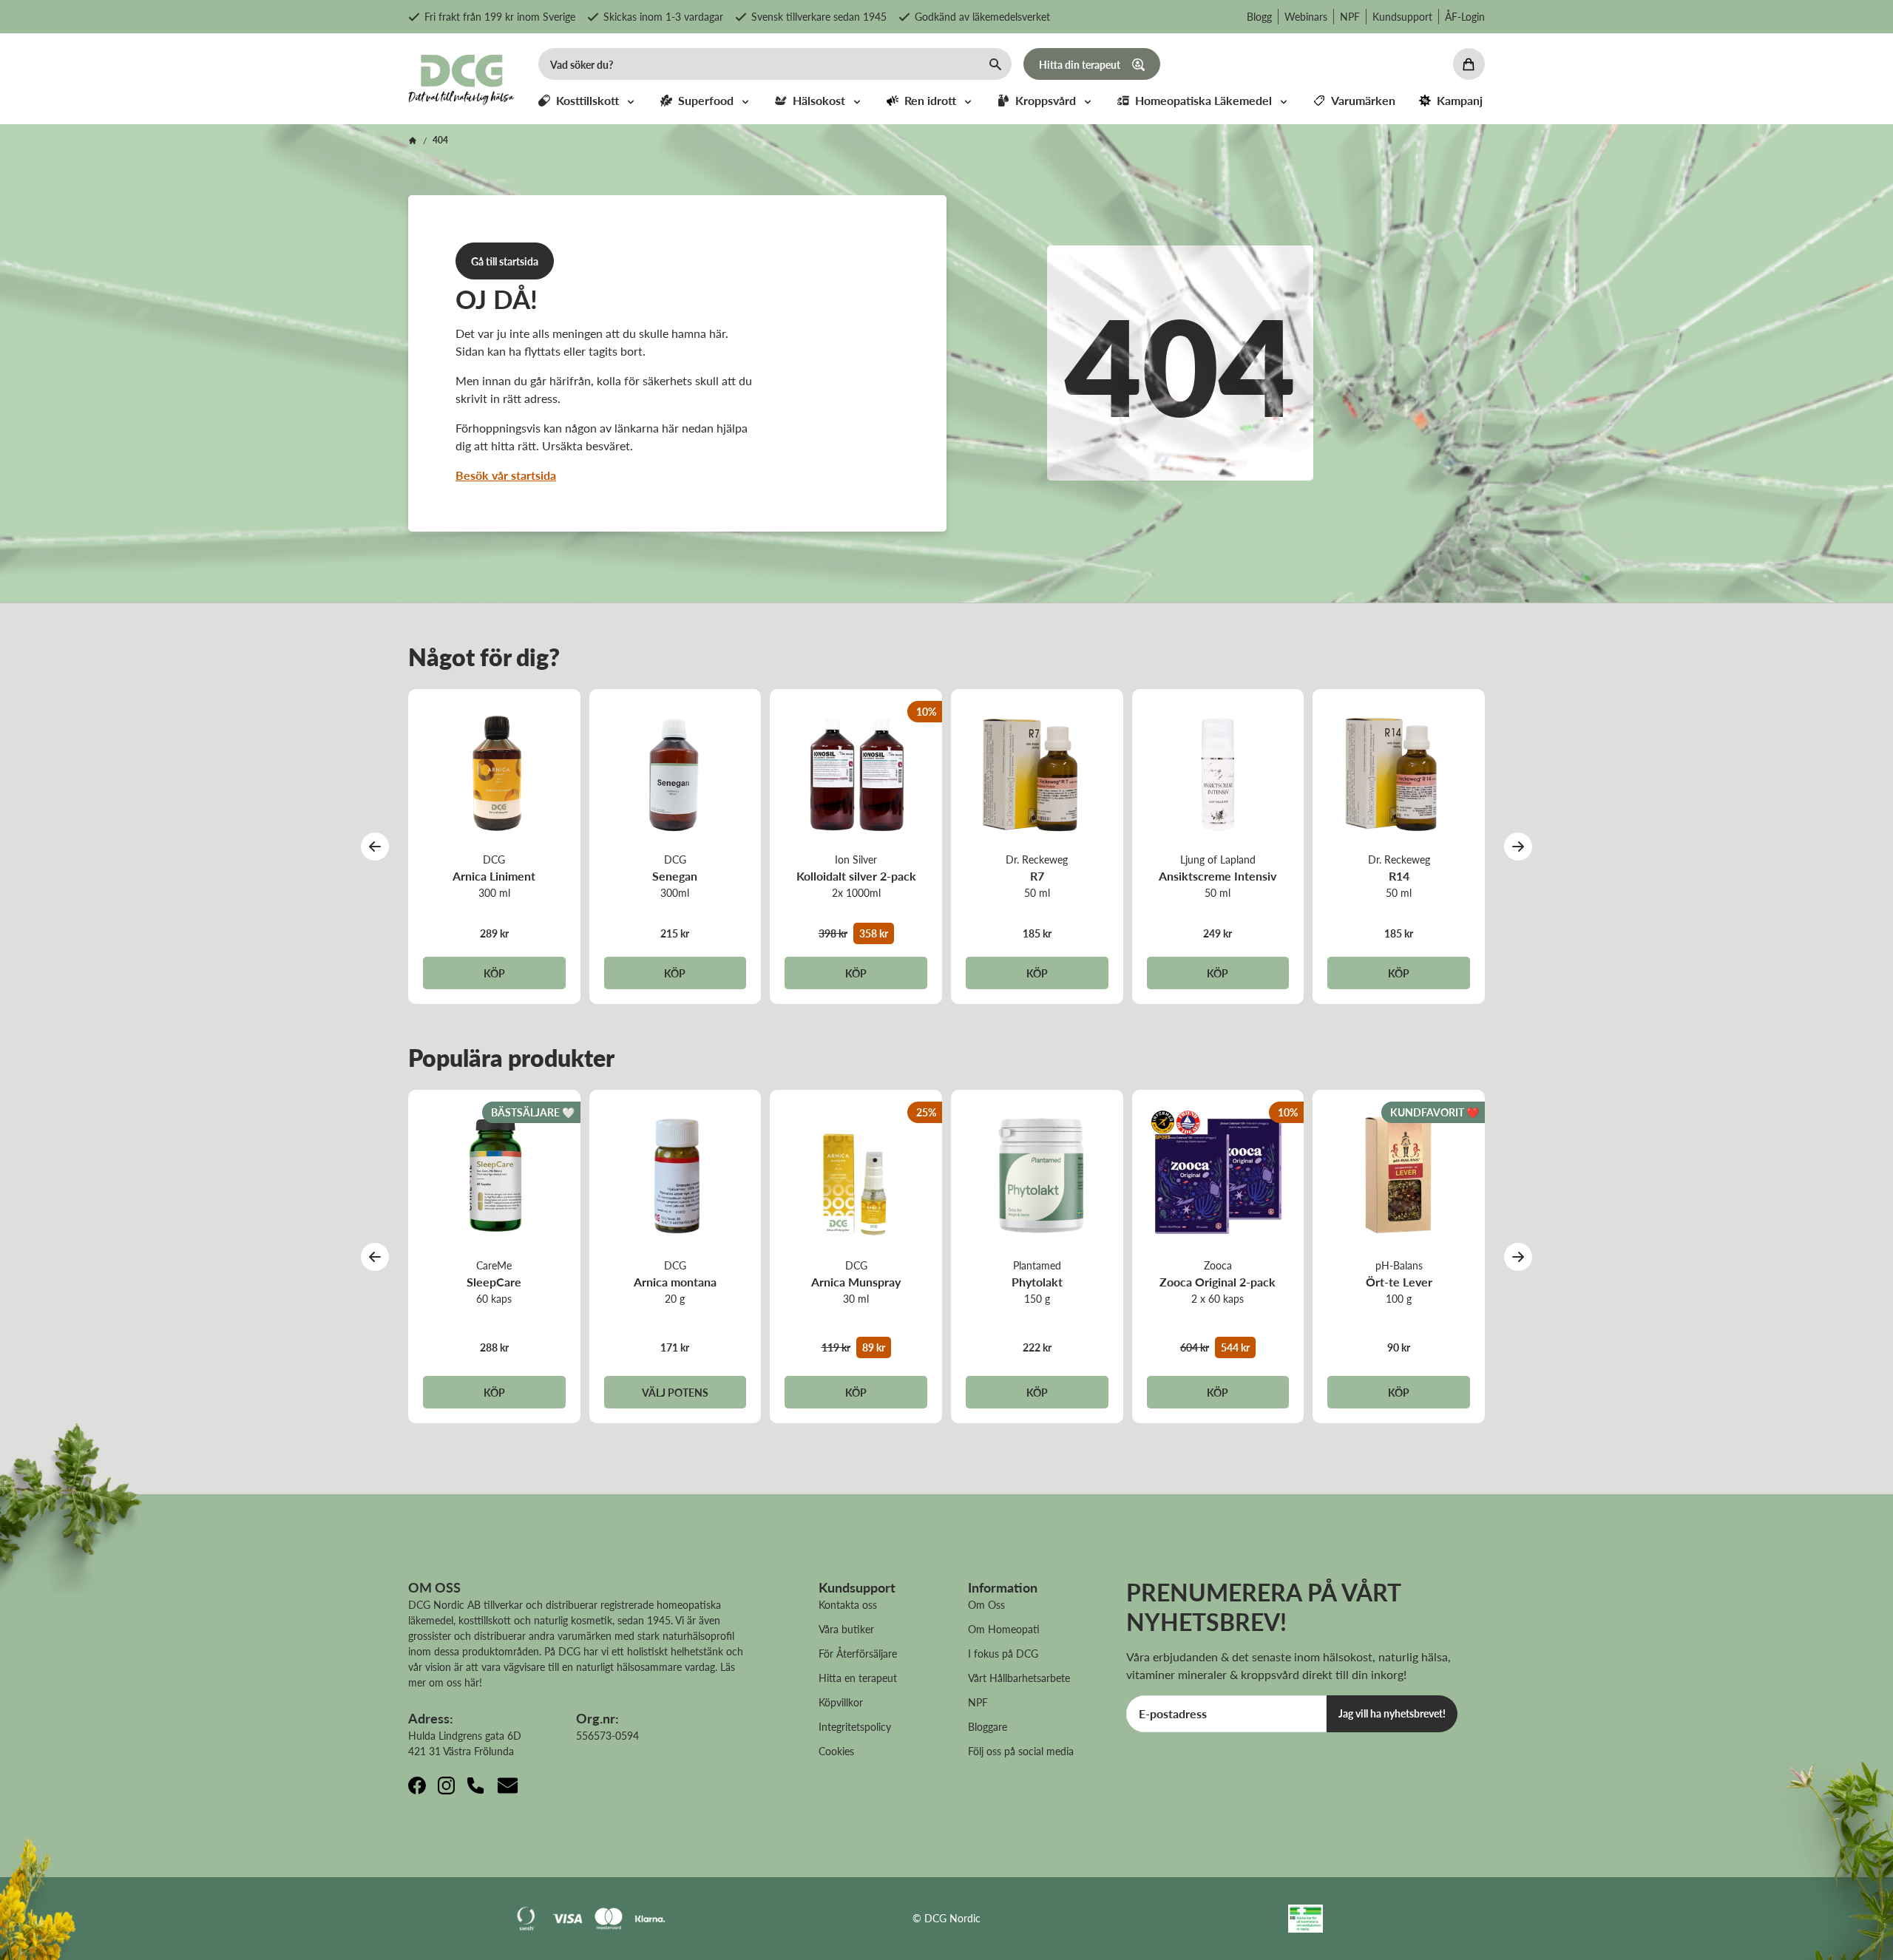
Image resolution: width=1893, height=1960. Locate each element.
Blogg (1259, 16)
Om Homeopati (1004, 1629)
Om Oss (986, 1604)
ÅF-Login (1465, 16)
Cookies (836, 1751)
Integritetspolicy (855, 1726)
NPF (1350, 16)
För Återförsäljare (858, 1653)
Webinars (1306, 16)
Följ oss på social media (1021, 1751)
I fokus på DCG (1003, 1653)
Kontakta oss (848, 1604)
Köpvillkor (841, 1702)
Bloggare (988, 1726)
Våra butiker (846, 1629)
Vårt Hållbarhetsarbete (1019, 1678)
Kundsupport (1402, 16)
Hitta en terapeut (858, 1678)
